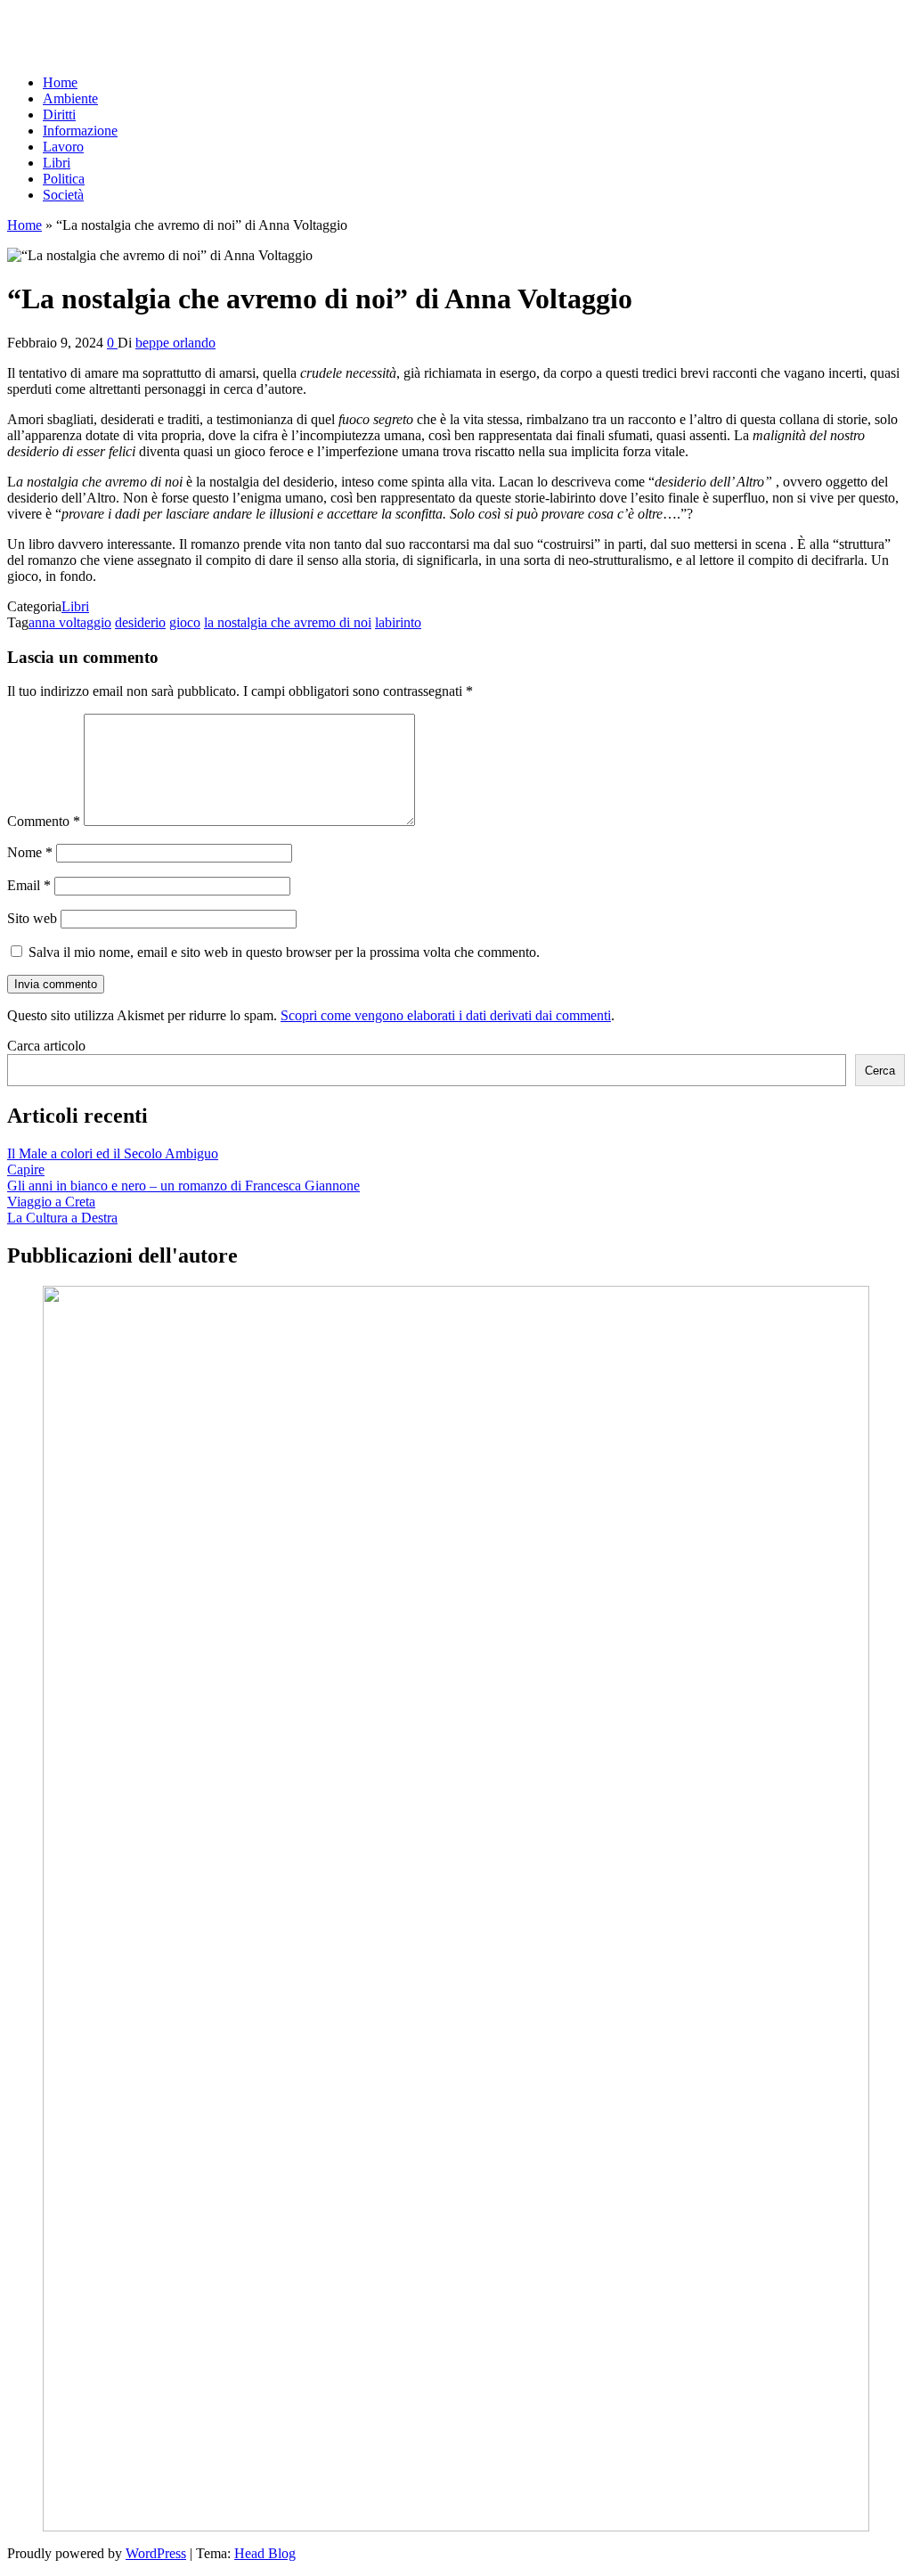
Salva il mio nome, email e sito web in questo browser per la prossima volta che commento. (284, 952)
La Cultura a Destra (62, 1218)
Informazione (80, 131)
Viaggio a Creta (51, 1202)
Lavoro (63, 147)
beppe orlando (175, 343)
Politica (64, 179)
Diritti (59, 114)
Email (29, 885)
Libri (57, 163)
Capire (26, 1169)
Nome (30, 852)
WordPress (156, 2553)
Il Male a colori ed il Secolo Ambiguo (113, 1153)
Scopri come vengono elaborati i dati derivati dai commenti (446, 1015)
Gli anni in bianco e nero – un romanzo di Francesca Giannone (183, 1186)
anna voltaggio (70, 622)
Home (60, 82)
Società (63, 195)
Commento (44, 821)
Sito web (32, 918)
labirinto (398, 622)
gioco (185, 622)
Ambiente (70, 98)
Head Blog (265, 2553)
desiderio (140, 622)
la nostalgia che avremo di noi (288, 622)
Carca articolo (46, 1046)
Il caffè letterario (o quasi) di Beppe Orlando (131, 22)
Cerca (880, 1071)
